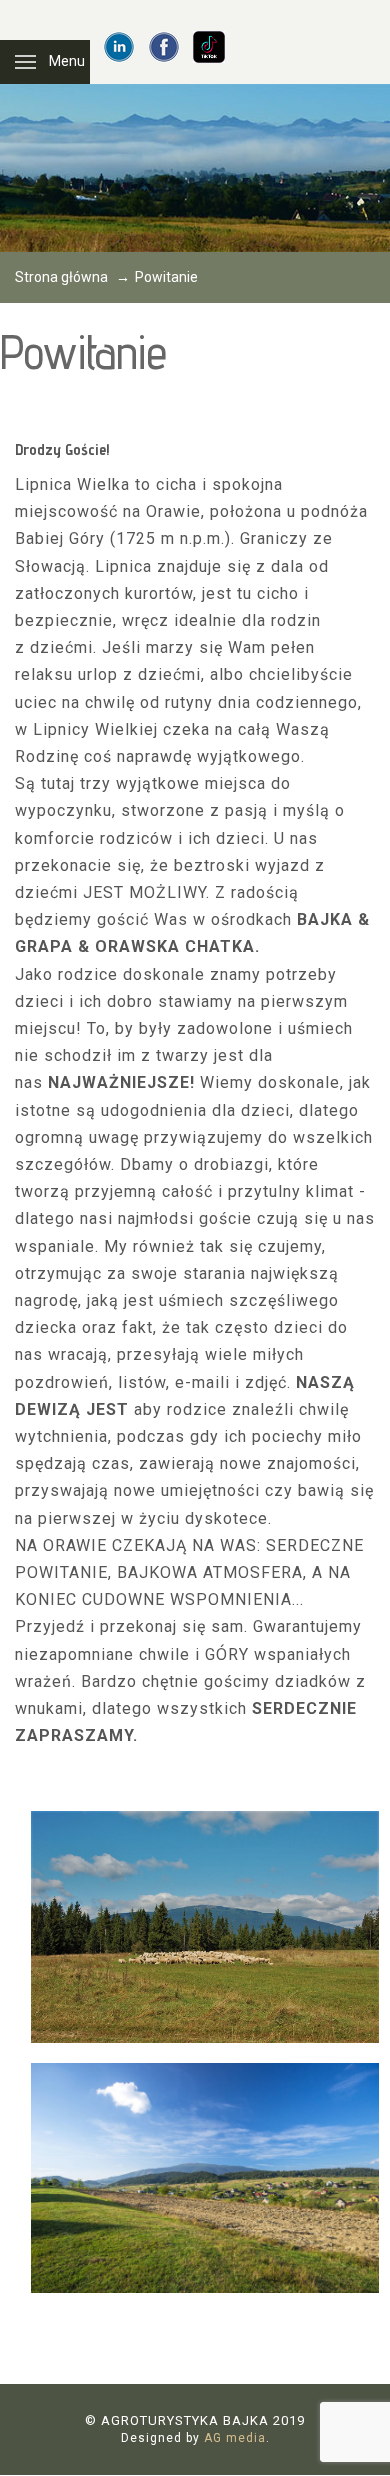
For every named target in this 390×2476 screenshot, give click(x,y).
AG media (235, 2438)
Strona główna (61, 277)
